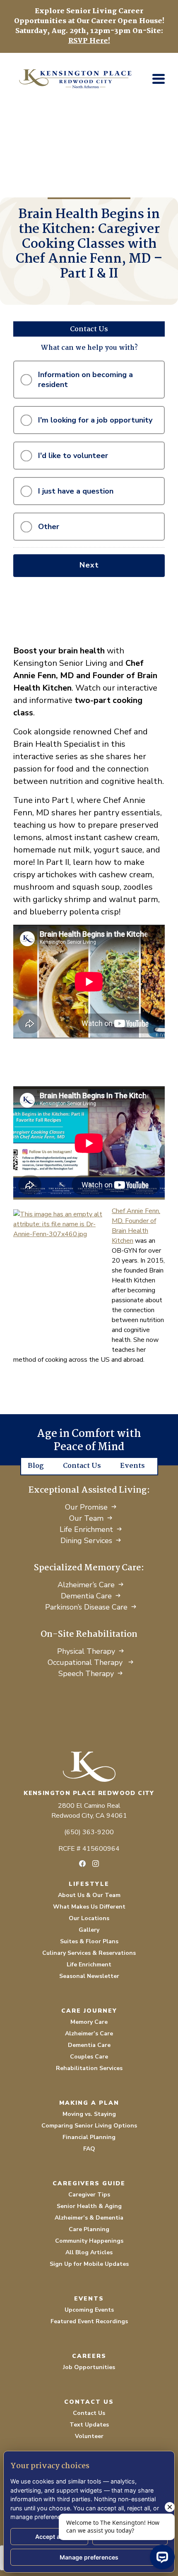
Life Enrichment (86, 1529)
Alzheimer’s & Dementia (89, 2218)
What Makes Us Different (89, 1907)
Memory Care (89, 2022)
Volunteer (89, 2436)
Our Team (86, 1518)
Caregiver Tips (89, 2195)
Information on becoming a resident (85, 380)
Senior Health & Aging (89, 2206)
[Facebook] (82, 1864)
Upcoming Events (89, 2310)
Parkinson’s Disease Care (86, 1607)
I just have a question (76, 491)
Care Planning (89, 2229)
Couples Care (89, 2057)
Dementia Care (86, 1596)
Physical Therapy (86, 1651)
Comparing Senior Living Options (89, 2126)
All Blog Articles (89, 2252)
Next (89, 565)
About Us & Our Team (89, 1895)
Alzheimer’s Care (86, 1585)
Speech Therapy (86, 1674)
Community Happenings (89, 2241)
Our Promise (86, 1507)
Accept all (49, 2537)
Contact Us (82, 1466)
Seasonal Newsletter (89, 1976)
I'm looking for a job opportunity (95, 420)
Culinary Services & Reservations (89, 1953)
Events (132, 1466)
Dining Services (86, 1541)
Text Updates (89, 2425)
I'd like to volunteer (73, 456)
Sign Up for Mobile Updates (89, 2264)
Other (49, 527)
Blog (36, 1466)
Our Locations (89, 1918)
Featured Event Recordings (89, 2321)
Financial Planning (89, 2137)
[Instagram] (96, 1864)
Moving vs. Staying (89, 2114)
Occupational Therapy (86, 1662)
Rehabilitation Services (89, 2068)
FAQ (89, 2149)
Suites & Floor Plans (89, 1941)
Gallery (89, 1930)
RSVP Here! (89, 41)
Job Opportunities (89, 2367)
